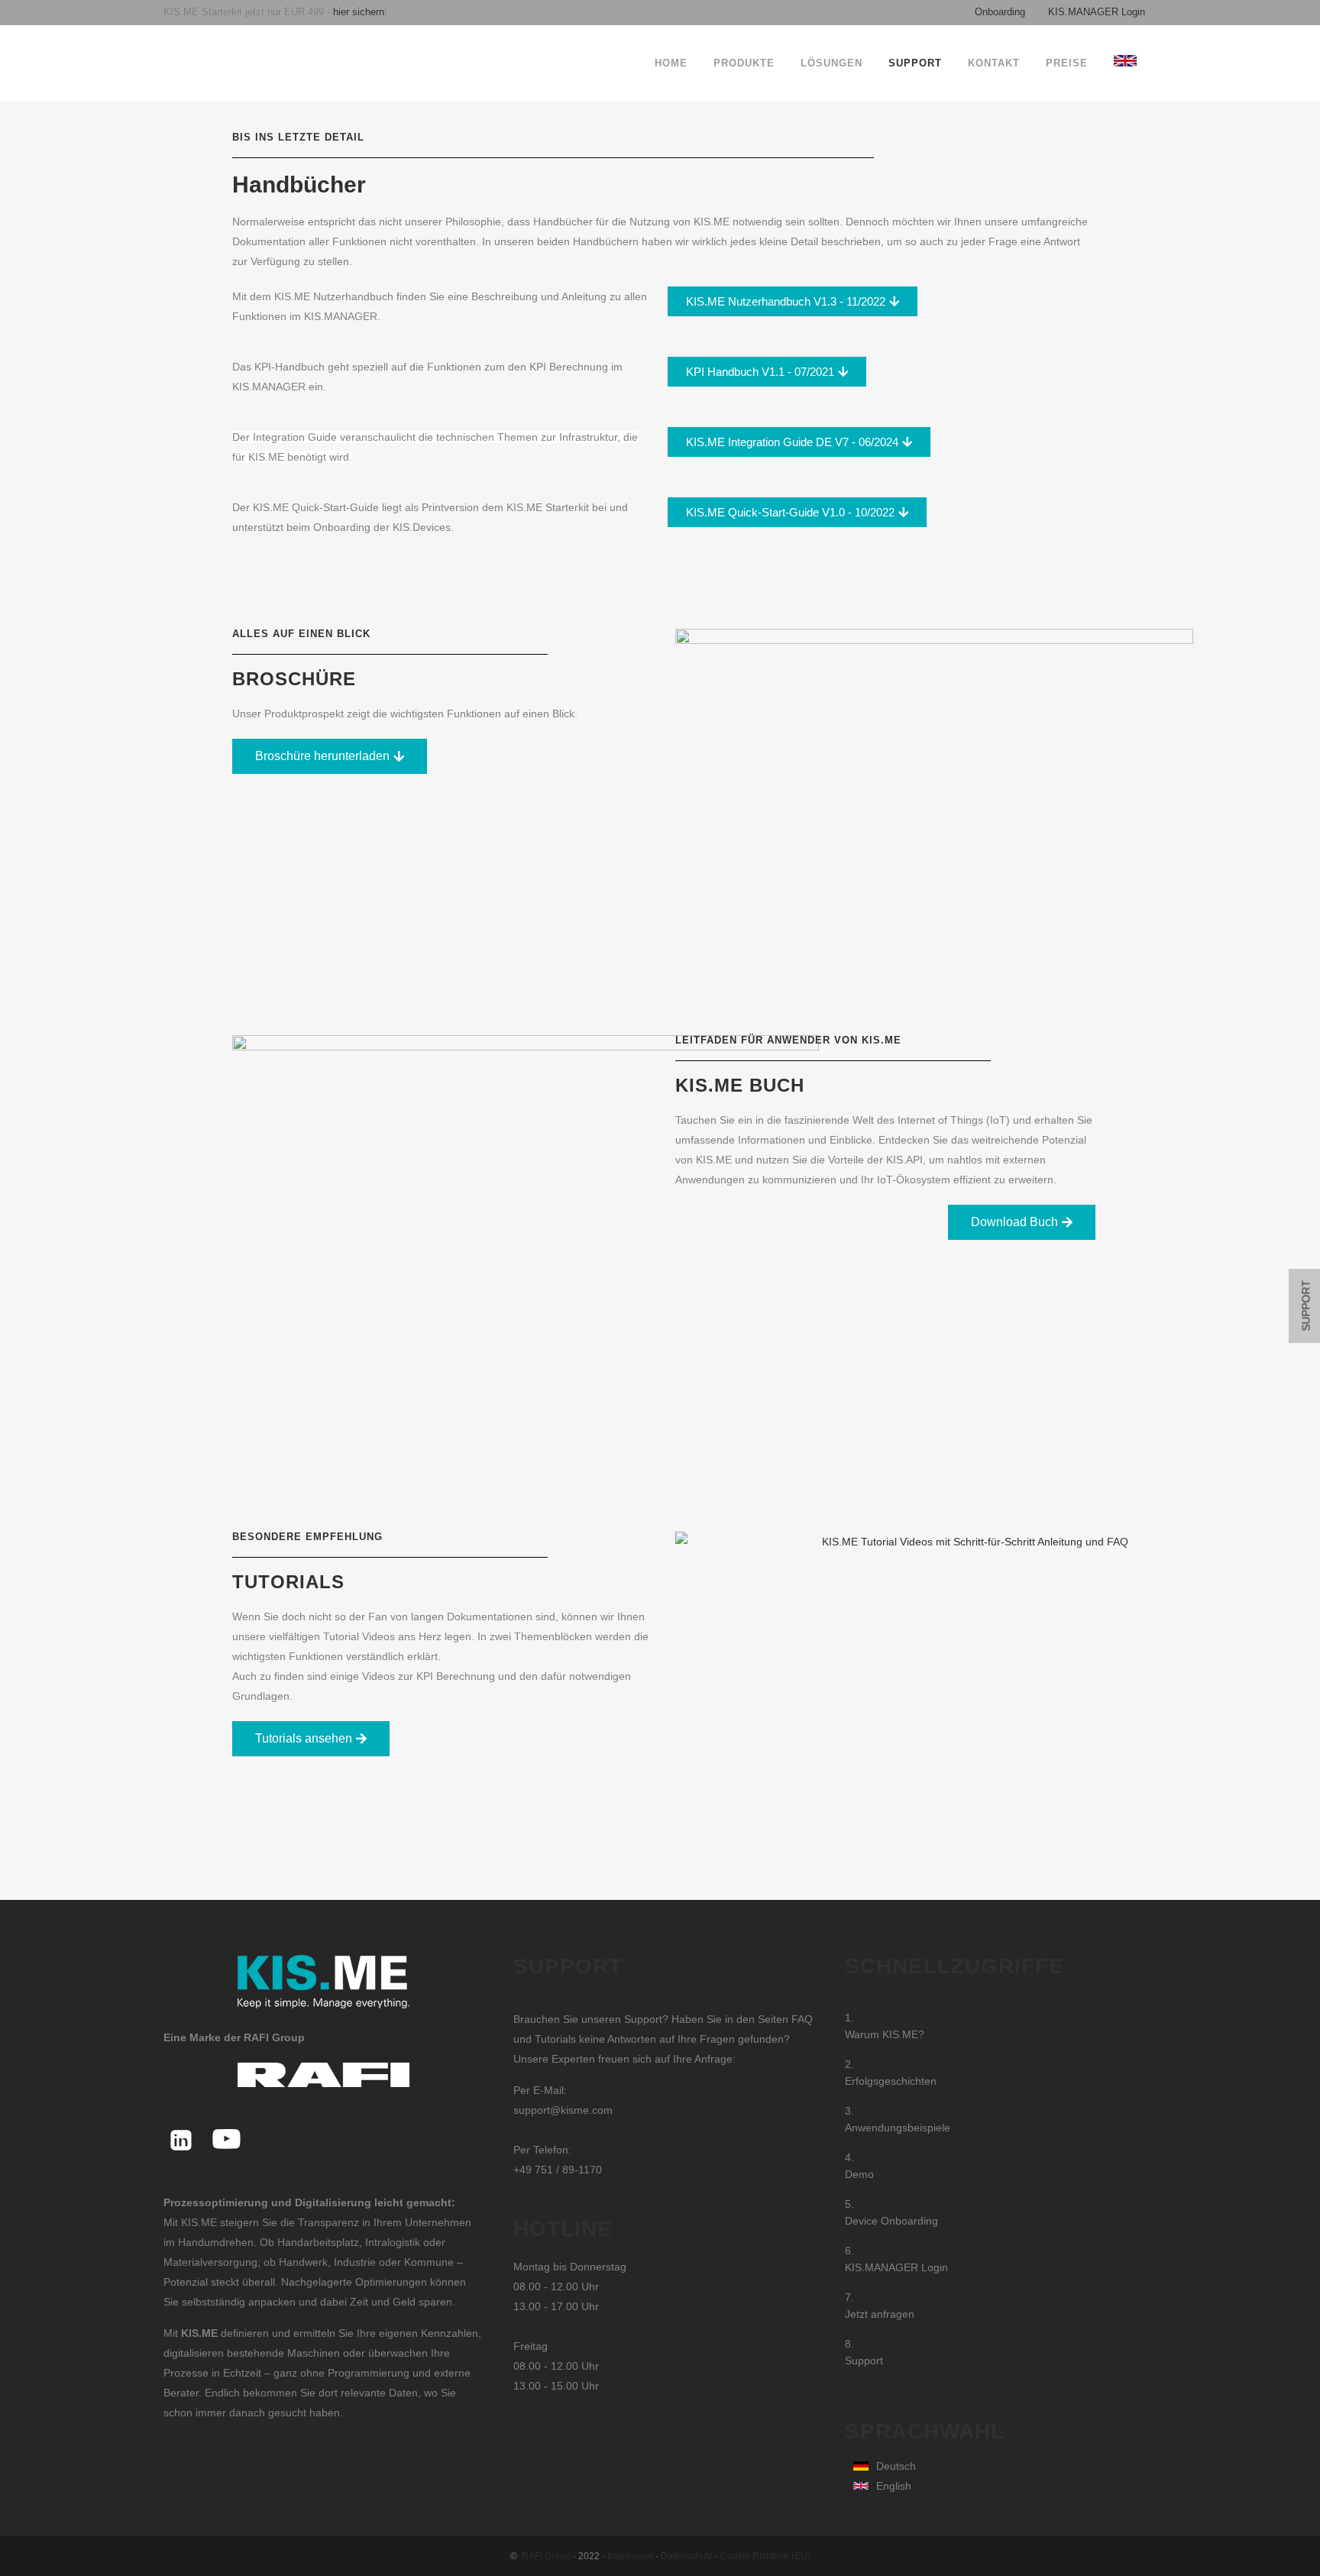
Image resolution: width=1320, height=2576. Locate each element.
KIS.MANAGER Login (1097, 12)
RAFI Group (546, 2556)
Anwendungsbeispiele (898, 2128)
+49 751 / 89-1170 (558, 2170)
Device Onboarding (891, 2221)
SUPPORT (1306, 1306)
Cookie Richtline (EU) (765, 2556)
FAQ (802, 2019)
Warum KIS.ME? (885, 2034)
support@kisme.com (563, 2110)
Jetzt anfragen (880, 2314)
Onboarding (1000, 12)
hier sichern (357, 12)
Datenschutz (687, 2556)
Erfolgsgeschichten (891, 2081)
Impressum (630, 2556)
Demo (859, 2174)
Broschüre (294, 679)
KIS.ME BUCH (740, 1085)
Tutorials (288, 1582)
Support (864, 2361)
